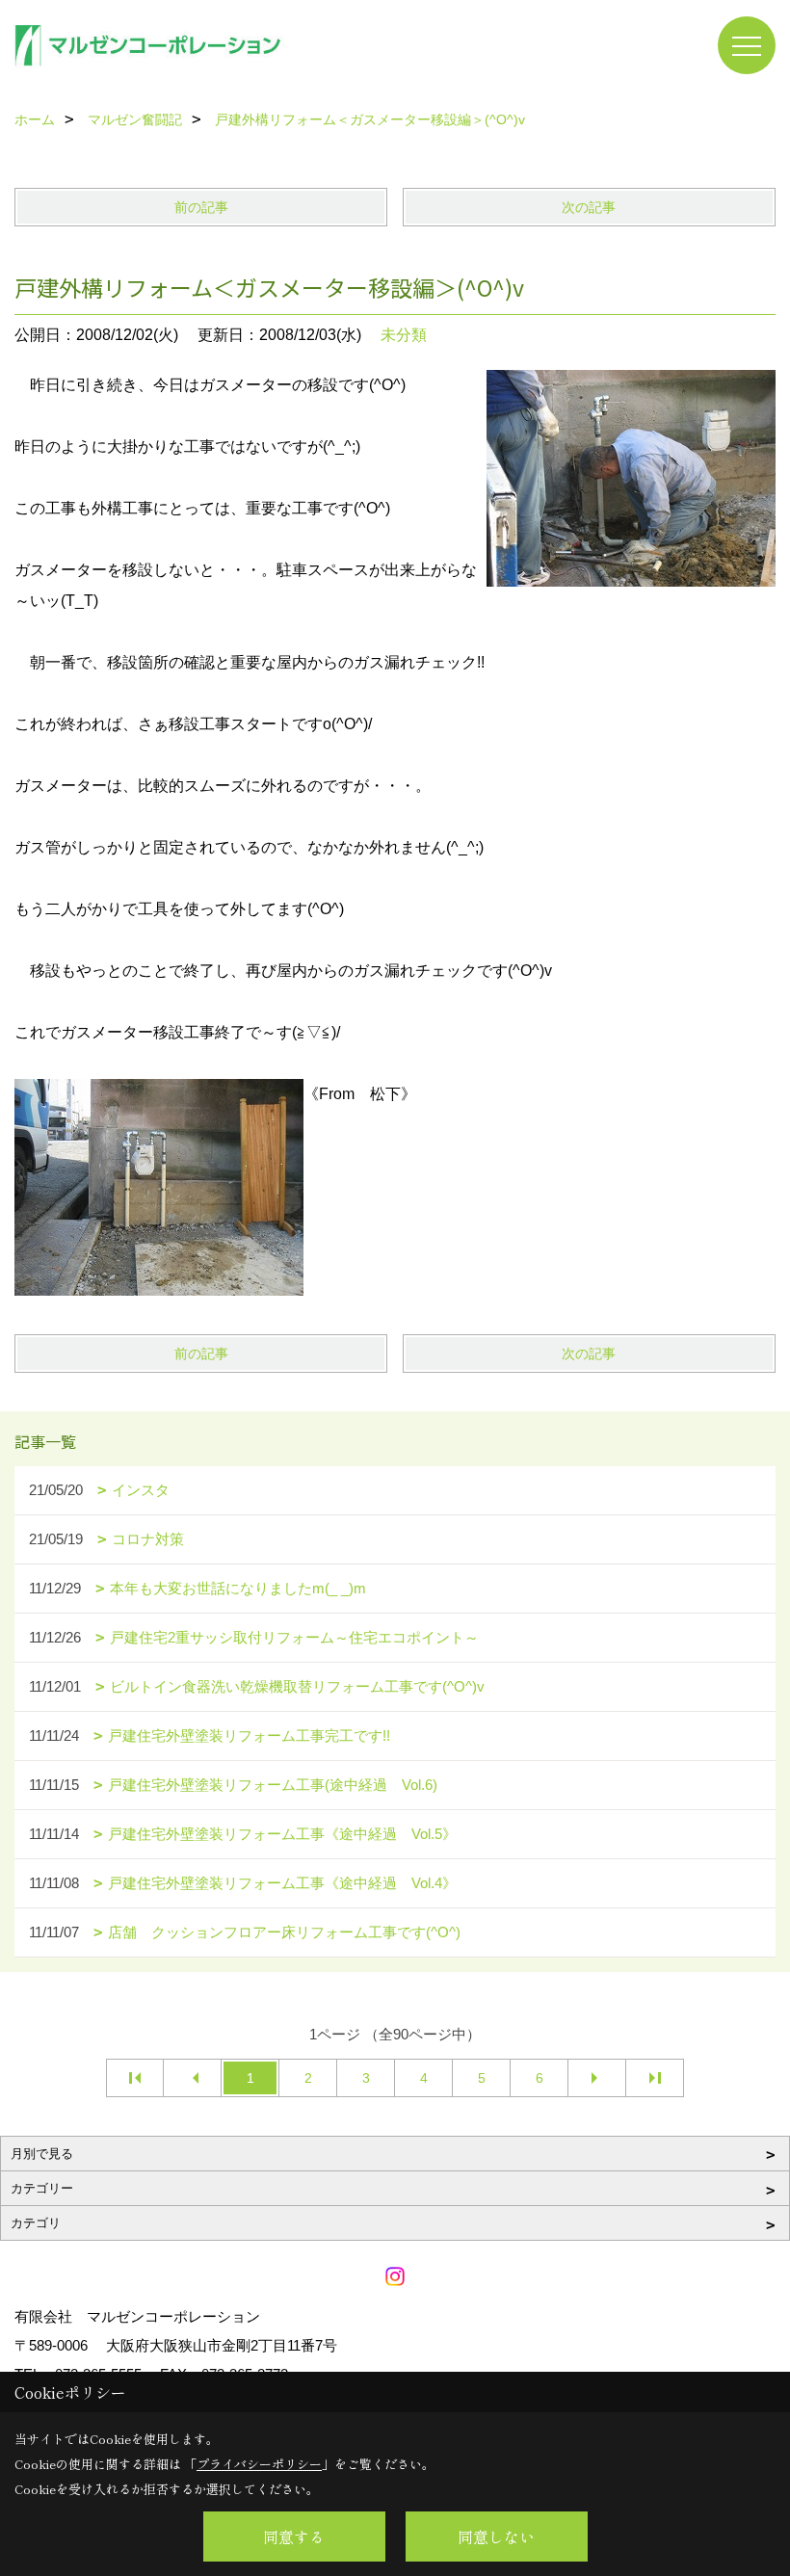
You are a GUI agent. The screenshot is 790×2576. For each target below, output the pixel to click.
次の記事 (589, 207)
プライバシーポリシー (259, 2464)
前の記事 (201, 207)
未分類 (404, 335)
